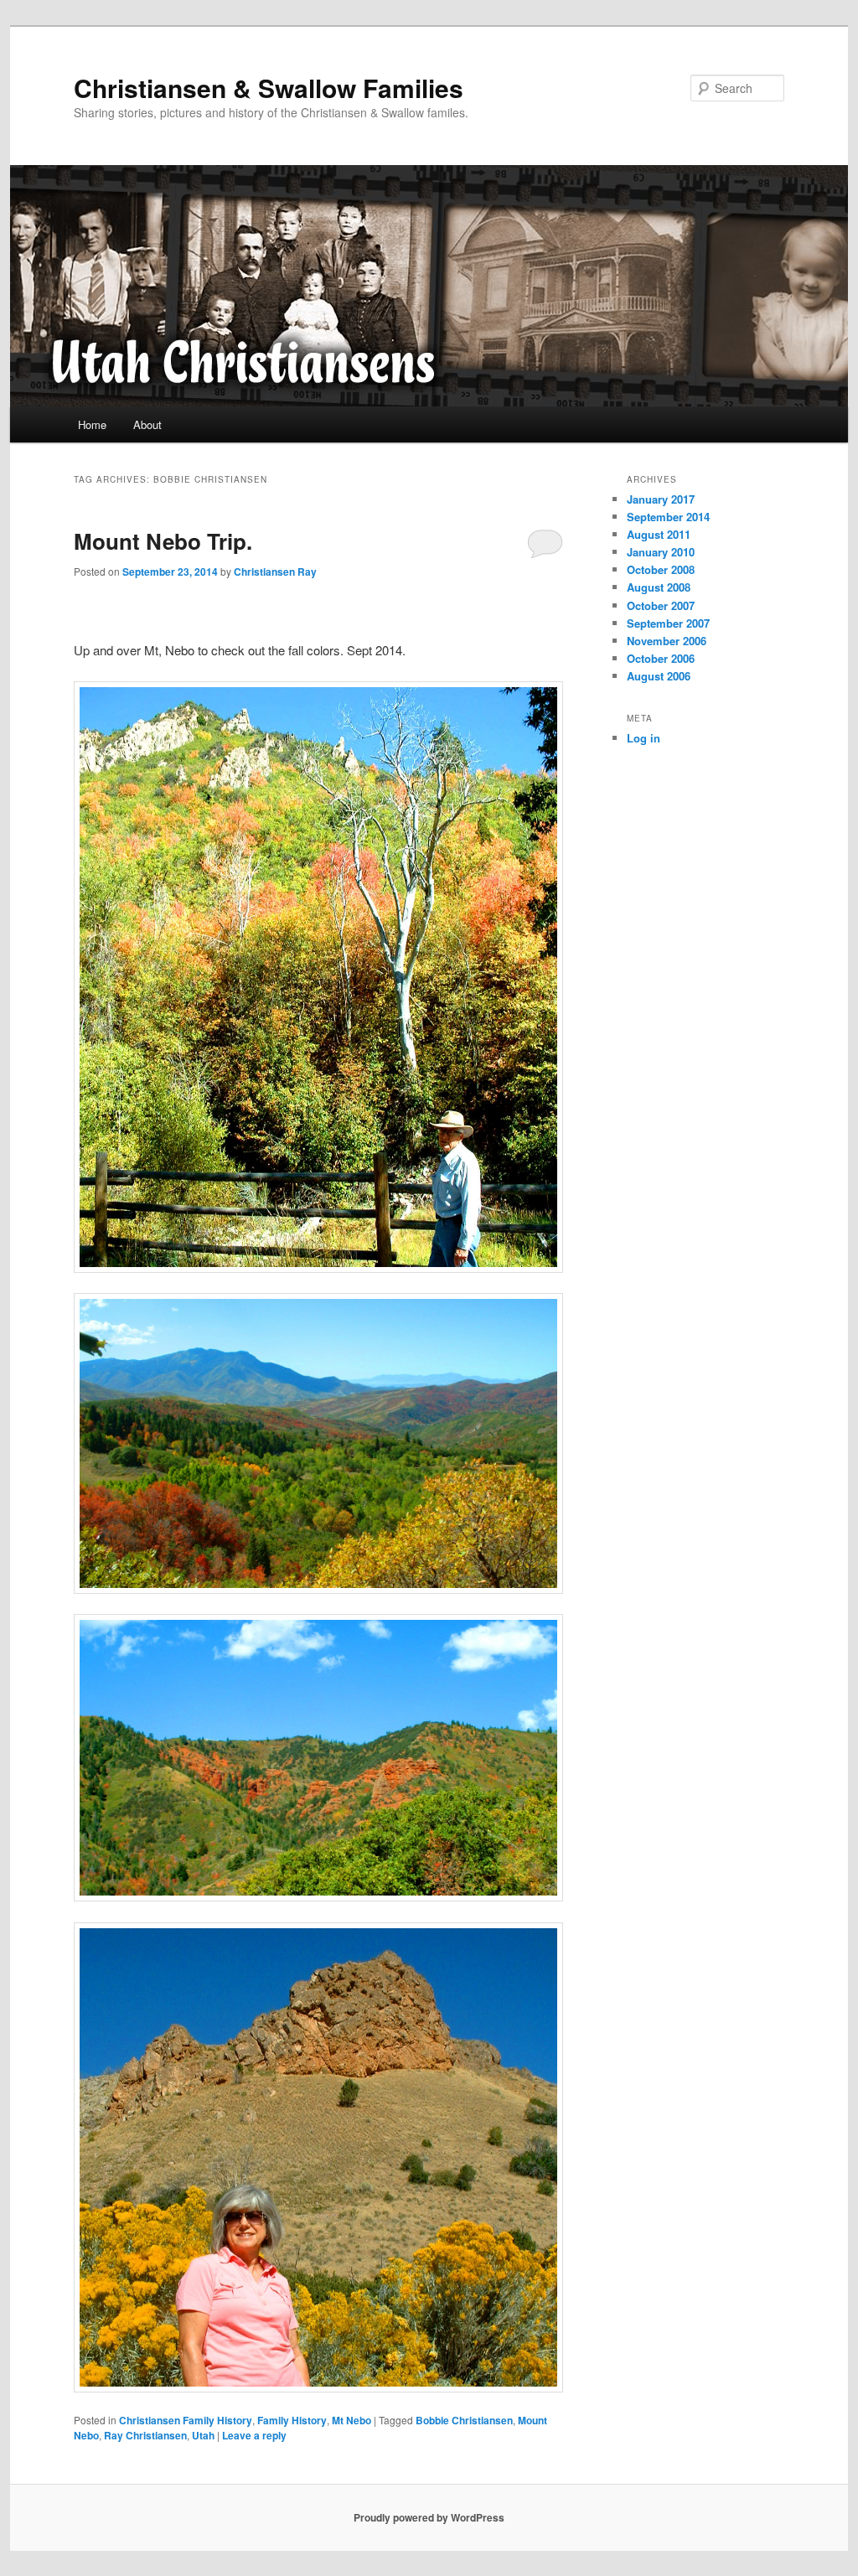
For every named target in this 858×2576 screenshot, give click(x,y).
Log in (643, 738)
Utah (203, 2435)
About (147, 424)
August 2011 (659, 534)
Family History (292, 2420)
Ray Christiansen (145, 2435)
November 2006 (667, 641)
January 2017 (661, 499)
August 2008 (659, 587)
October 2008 (661, 569)
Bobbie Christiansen (464, 2420)
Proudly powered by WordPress (429, 2517)
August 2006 (659, 676)
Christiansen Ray (275, 572)
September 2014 (668, 517)
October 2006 (661, 658)
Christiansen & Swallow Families (269, 88)
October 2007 (661, 605)
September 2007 (668, 623)
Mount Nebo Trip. (163, 541)
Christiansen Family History (186, 2420)
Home (92, 424)
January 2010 (661, 552)
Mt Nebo (351, 2420)
